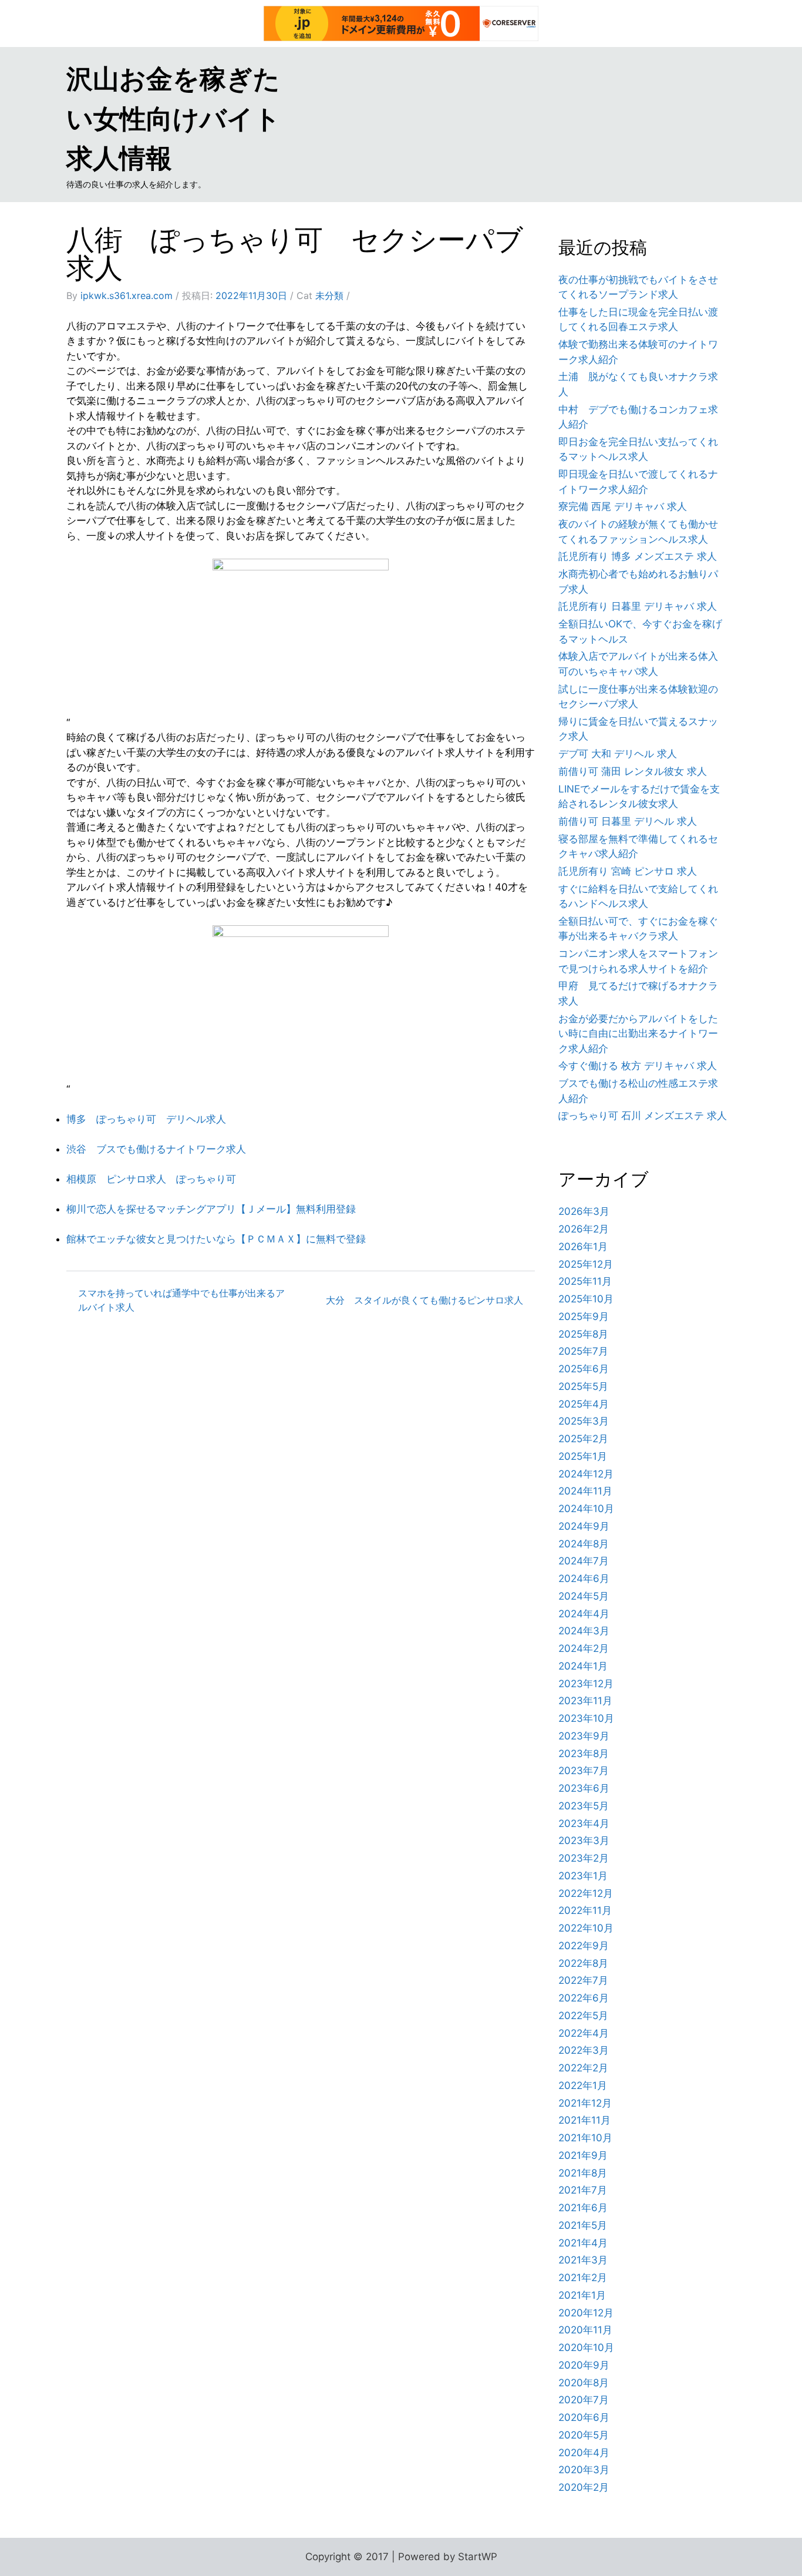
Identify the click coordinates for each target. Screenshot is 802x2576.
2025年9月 (584, 1316)
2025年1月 (583, 1456)
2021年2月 (583, 2278)
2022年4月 (584, 2033)
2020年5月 (584, 2435)
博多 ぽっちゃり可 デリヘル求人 (146, 1119)
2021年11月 (584, 2120)
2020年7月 (584, 2400)
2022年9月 (584, 1946)
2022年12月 (586, 1893)
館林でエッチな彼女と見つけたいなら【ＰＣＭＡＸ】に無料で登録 (216, 1239)
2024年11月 (585, 1491)
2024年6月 (584, 1578)
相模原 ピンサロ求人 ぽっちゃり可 (151, 1179)
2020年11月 (585, 2330)
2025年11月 (585, 1281)
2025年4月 (584, 1404)
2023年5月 (584, 1806)
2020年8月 (584, 2383)
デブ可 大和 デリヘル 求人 (618, 754)
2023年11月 (585, 1701)
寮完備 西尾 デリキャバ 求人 (623, 506)
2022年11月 (585, 1910)
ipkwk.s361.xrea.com (127, 295)
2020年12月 (586, 2313)
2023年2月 (584, 1858)
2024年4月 (584, 1614)
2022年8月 (583, 1963)
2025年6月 (584, 1369)
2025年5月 (583, 1386)
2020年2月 (584, 2487)
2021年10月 (585, 2138)
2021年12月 (585, 2103)
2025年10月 (586, 1299)
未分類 (329, 295)
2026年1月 (583, 1247)
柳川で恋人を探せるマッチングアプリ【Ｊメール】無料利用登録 (211, 1209)
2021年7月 (583, 2190)
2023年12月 (586, 1684)
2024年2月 (584, 1648)
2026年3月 (584, 1211)
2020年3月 (584, 2470)
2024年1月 (583, 1666)
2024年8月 (584, 1544)
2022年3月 (584, 2050)
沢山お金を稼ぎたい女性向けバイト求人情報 (173, 118)
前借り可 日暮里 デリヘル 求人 (628, 821)
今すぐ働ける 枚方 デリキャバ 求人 (638, 1066)
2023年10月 (586, 1718)
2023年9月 (584, 1736)
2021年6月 (583, 2208)
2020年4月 (584, 2453)
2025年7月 (583, 1351)
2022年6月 (584, 1998)
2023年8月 (584, 1754)
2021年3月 (583, 2260)
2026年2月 (584, 1229)
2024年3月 (584, 1631)
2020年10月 (586, 2347)
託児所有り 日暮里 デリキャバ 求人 (638, 606)
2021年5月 (583, 2225)
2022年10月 (586, 1928)
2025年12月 (586, 1264)
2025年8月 (583, 1334)
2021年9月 (583, 2155)
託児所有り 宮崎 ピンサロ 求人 (628, 871)
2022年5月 (583, 2016)
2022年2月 (583, 2068)
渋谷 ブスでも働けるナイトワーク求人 (156, 1149)
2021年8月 (583, 2173)
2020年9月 (584, 2365)
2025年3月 (584, 1421)
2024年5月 (584, 1596)
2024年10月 (586, 1509)
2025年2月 (583, 1439)
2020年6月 (584, 2417)
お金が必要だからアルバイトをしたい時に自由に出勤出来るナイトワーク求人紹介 (638, 1034)
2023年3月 (584, 1841)
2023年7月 (584, 1771)
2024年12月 (586, 1474)
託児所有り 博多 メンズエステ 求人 (638, 556)
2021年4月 (583, 2243)
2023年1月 (583, 1876)
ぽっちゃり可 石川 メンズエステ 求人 (643, 1116)
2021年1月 (582, 2295)
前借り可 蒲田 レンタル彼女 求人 (633, 771)
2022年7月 (583, 1980)
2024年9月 (584, 1526)
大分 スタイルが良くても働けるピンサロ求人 (424, 1300)
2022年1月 (583, 2085)
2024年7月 (584, 1561)
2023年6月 (584, 1788)
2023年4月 (584, 1823)
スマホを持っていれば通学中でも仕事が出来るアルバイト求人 (181, 1300)
